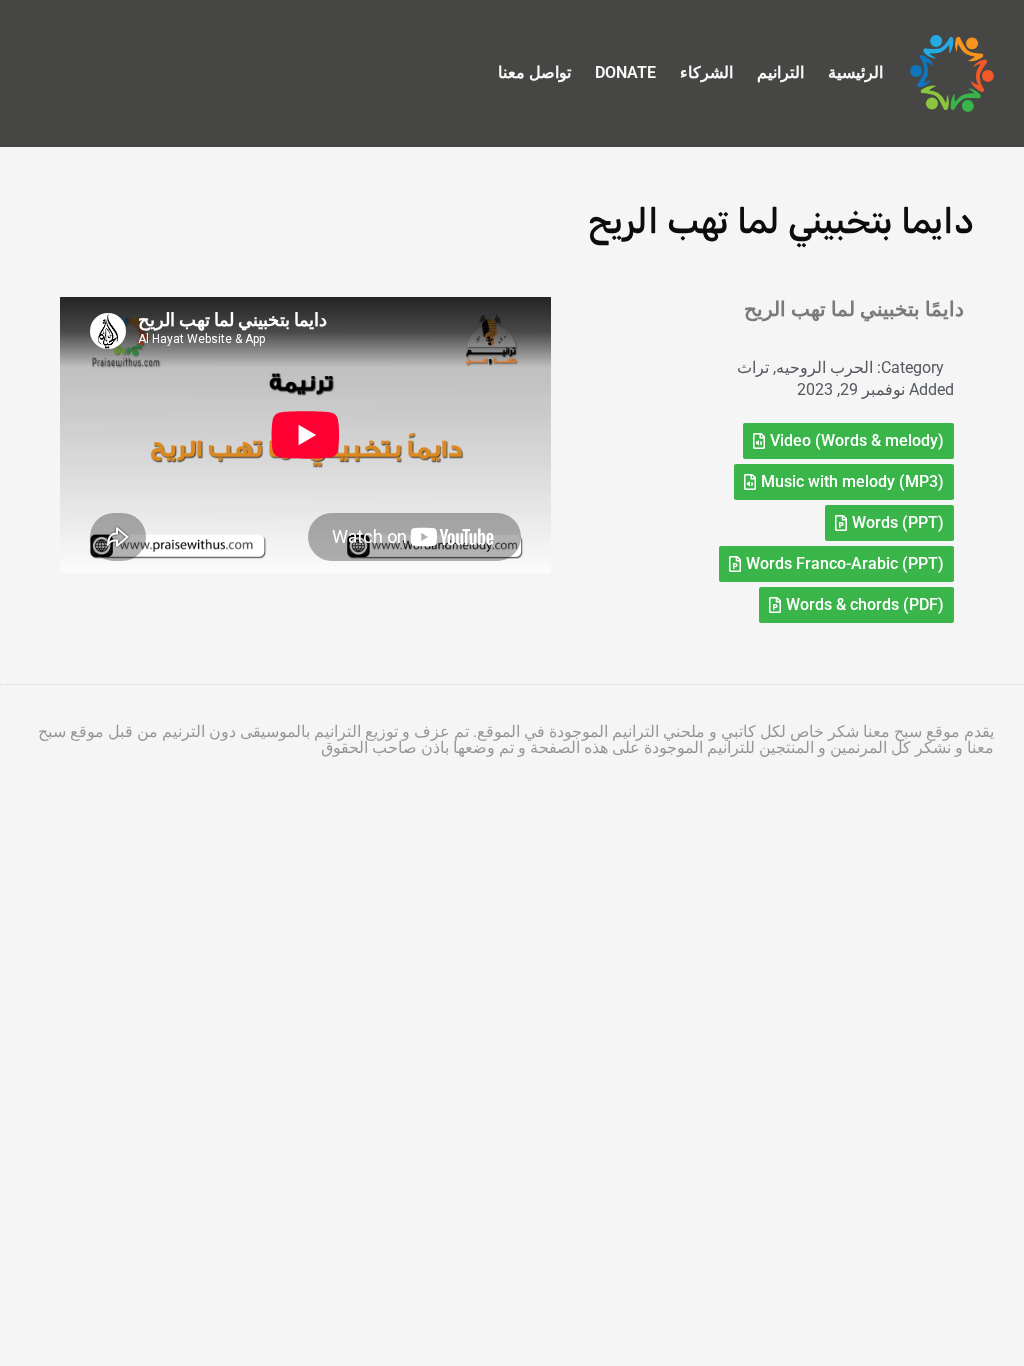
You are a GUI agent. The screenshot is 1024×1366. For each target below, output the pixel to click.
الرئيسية (855, 72)
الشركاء (706, 72)
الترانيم (780, 72)
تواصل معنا (534, 72)
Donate (625, 72)
